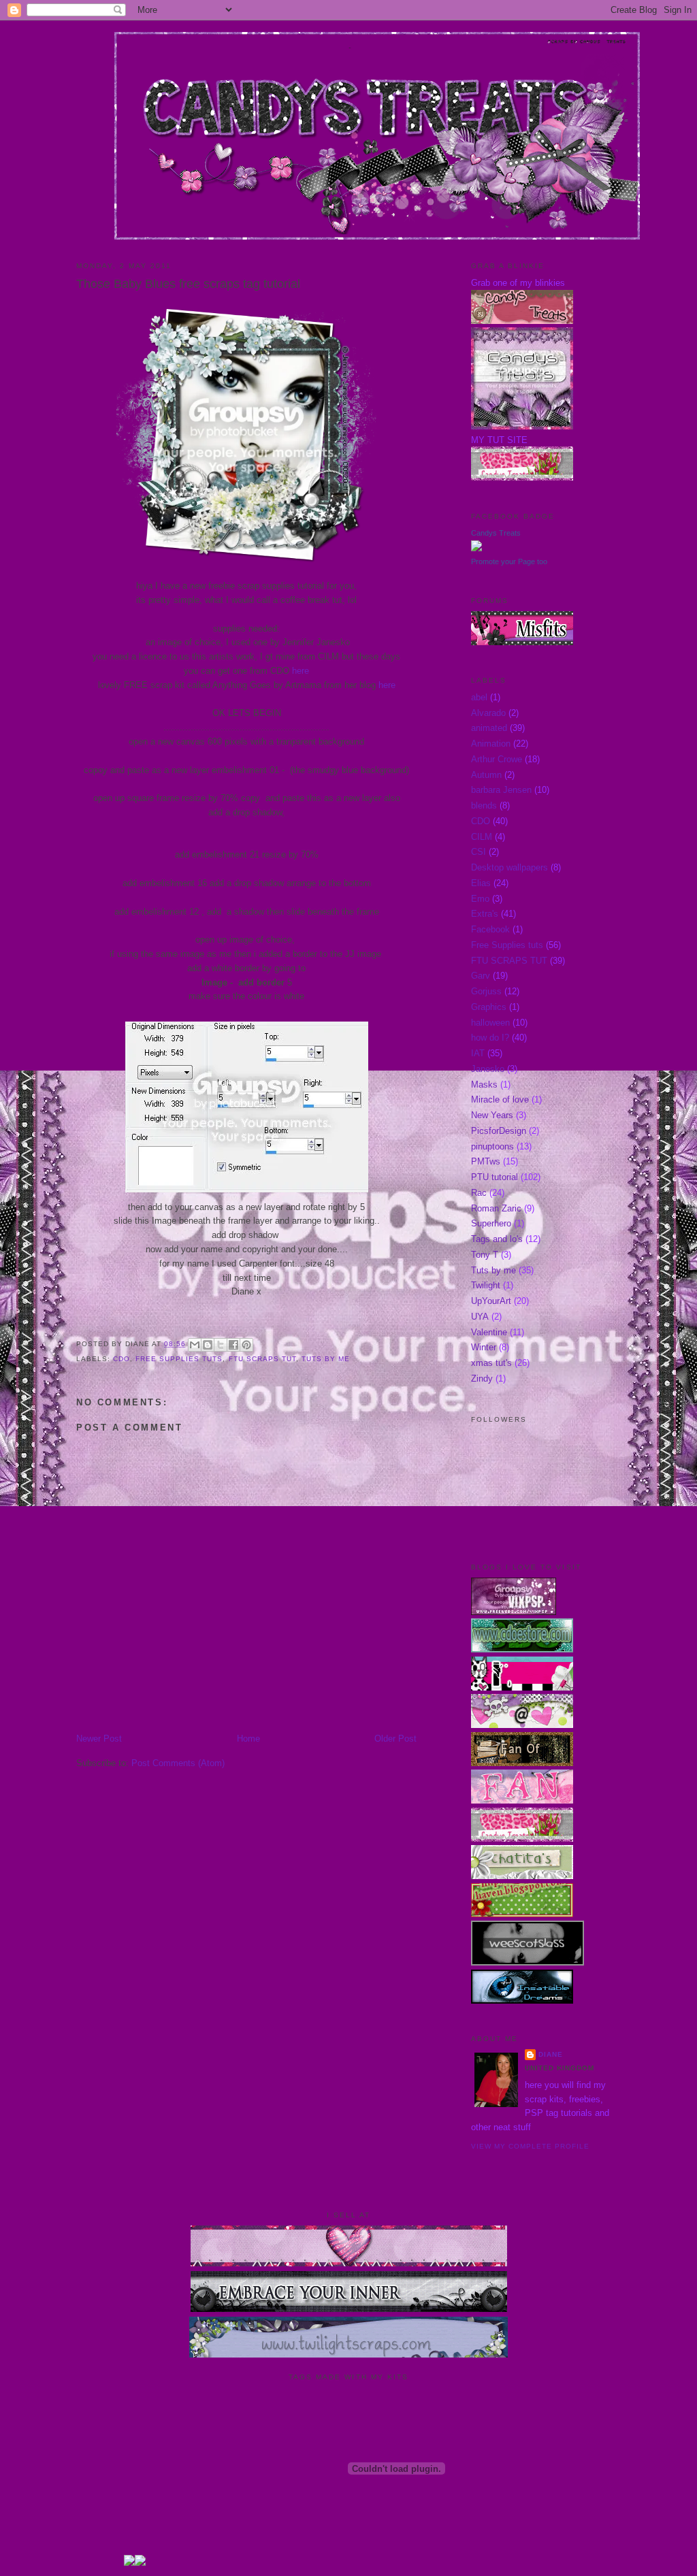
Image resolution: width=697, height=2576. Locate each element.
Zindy (482, 1379)
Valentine (489, 1332)
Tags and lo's (497, 1239)
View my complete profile (530, 2146)
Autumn (486, 775)
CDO (121, 1359)
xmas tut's (491, 1363)
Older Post (395, 1739)
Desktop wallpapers (509, 867)
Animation (491, 744)
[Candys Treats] (476, 548)
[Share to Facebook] (233, 1345)
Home (248, 1739)
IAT (478, 1053)
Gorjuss (486, 991)
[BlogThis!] (208, 1345)
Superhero (491, 1223)
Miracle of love (500, 1099)
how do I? (490, 1038)
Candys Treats (496, 533)
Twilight (486, 1285)
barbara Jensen (501, 790)
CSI (479, 852)
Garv (481, 976)
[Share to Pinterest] (246, 1345)
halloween (490, 1023)
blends (484, 805)
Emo (480, 899)
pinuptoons (492, 1146)
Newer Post (99, 1739)
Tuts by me (326, 1359)
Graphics (489, 1007)
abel (479, 697)
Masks (484, 1085)
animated (489, 728)
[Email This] (195, 1345)
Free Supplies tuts (179, 1359)
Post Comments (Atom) (178, 1763)
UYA (480, 1317)
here (301, 671)
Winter (484, 1347)
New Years (492, 1115)
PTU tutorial (495, 1177)
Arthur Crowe (497, 759)
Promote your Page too (509, 561)
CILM (482, 837)
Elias (481, 883)
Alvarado (488, 713)
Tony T (485, 1255)
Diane (551, 2054)
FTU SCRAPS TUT (262, 1359)
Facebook (490, 929)
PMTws (486, 1161)
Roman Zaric (496, 1208)
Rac (479, 1193)
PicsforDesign (499, 1131)
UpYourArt (491, 1301)
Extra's (485, 914)
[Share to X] (221, 1345)
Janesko (488, 1069)
